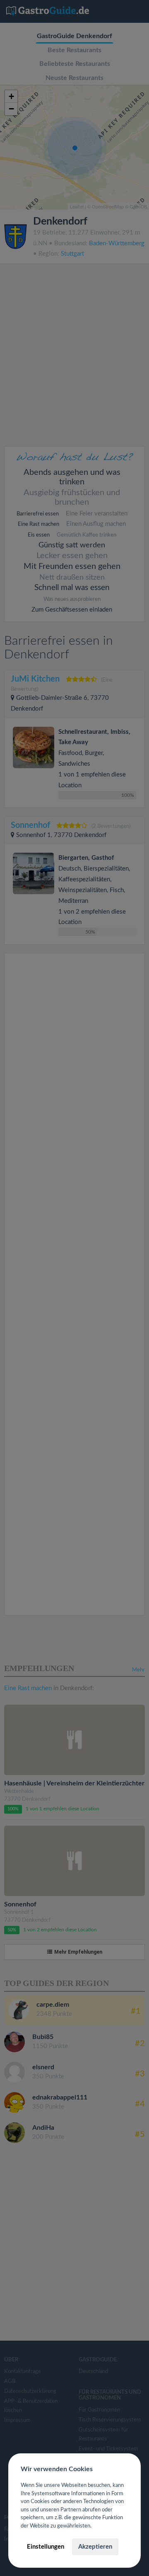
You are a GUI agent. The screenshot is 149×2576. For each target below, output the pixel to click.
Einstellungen (46, 2547)
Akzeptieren (95, 2547)
